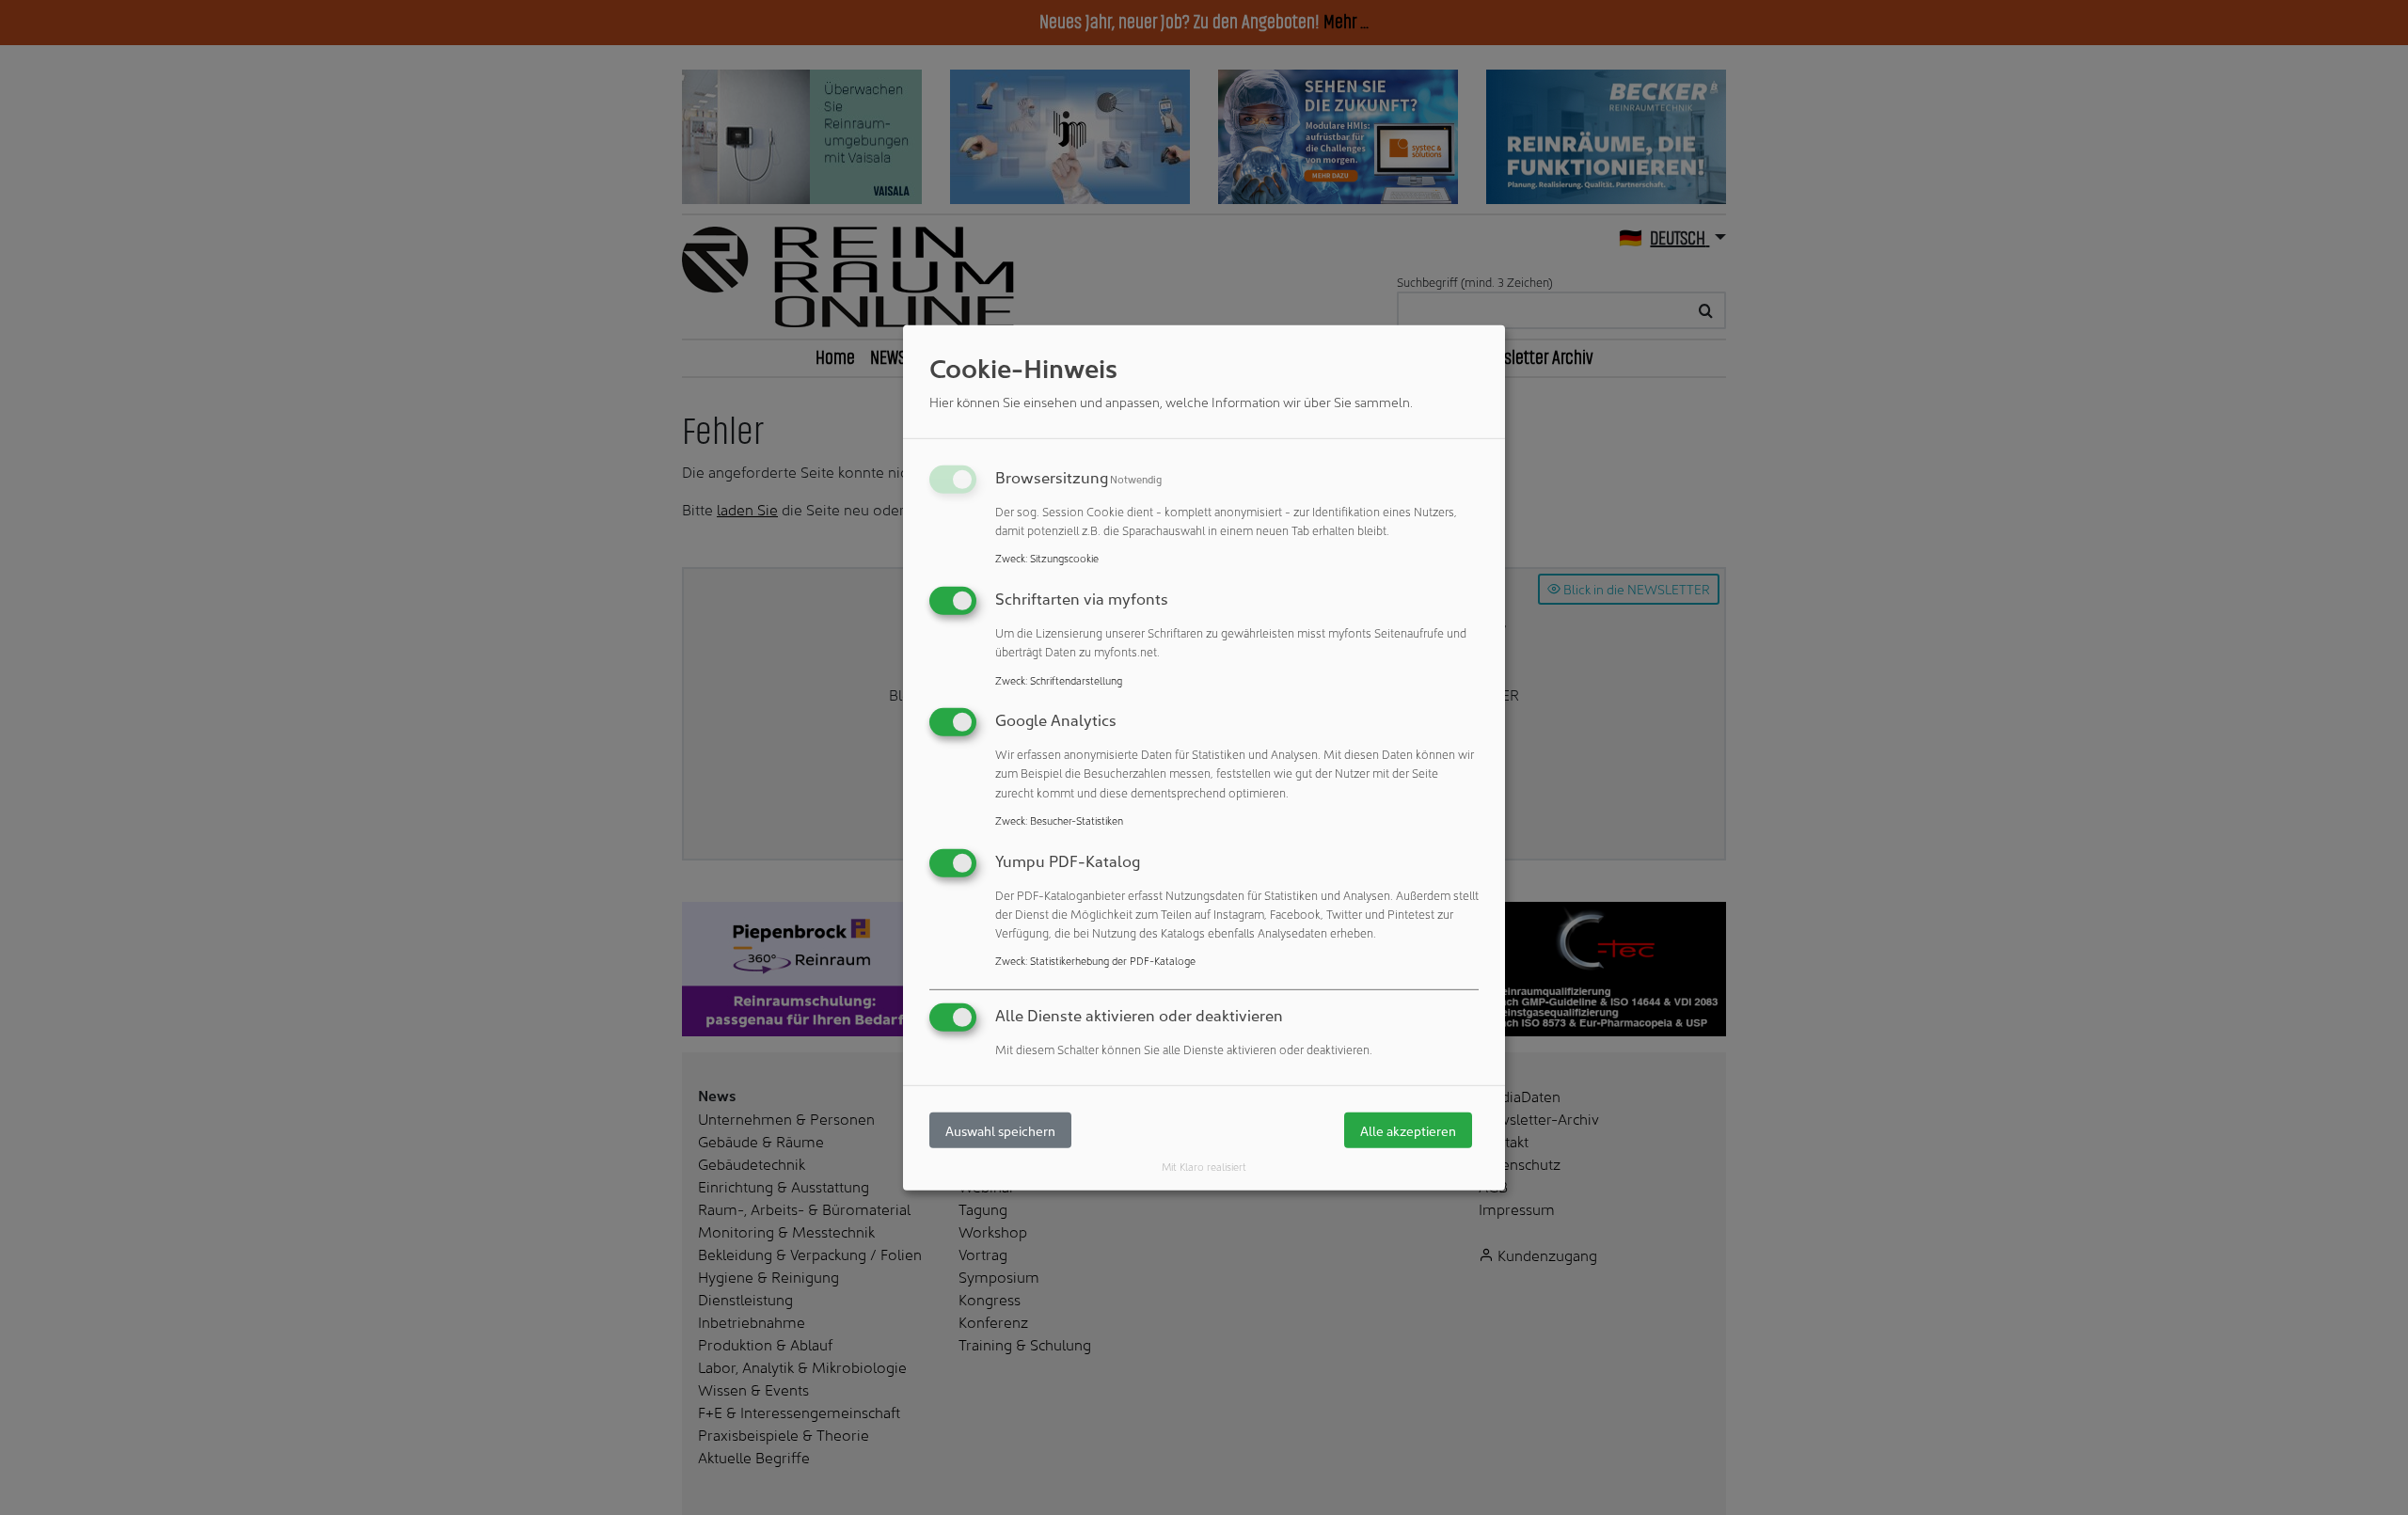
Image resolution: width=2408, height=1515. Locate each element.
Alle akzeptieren (1408, 1130)
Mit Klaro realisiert (1204, 1166)
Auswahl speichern (1000, 1130)
